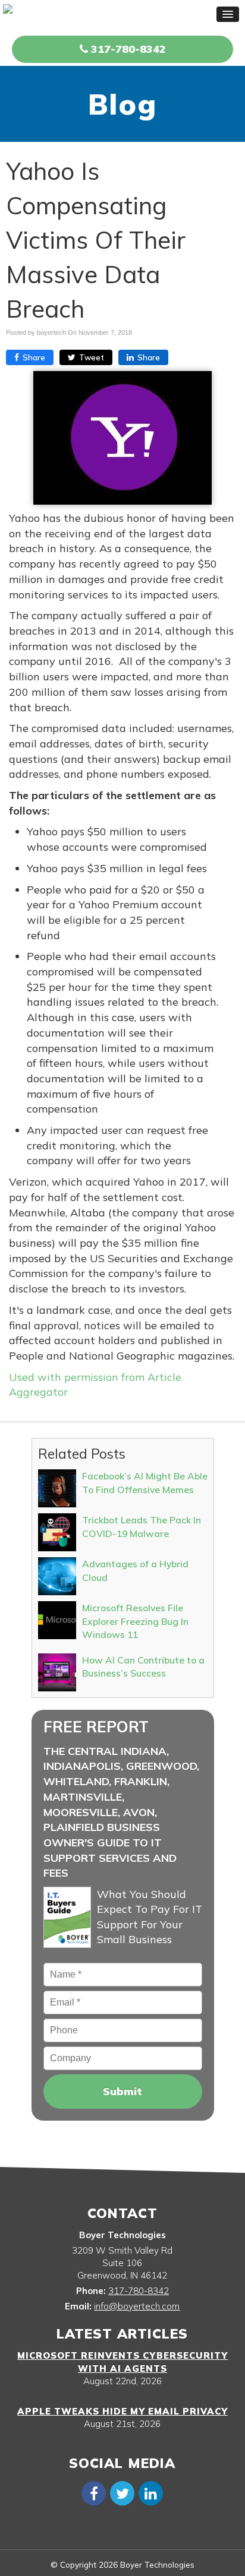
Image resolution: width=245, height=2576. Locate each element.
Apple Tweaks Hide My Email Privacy (122, 2411)
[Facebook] (94, 2493)
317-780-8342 (127, 49)
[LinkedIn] (151, 2493)
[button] (228, 14)
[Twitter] (122, 2493)
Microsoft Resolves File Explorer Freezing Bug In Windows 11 (135, 1621)
